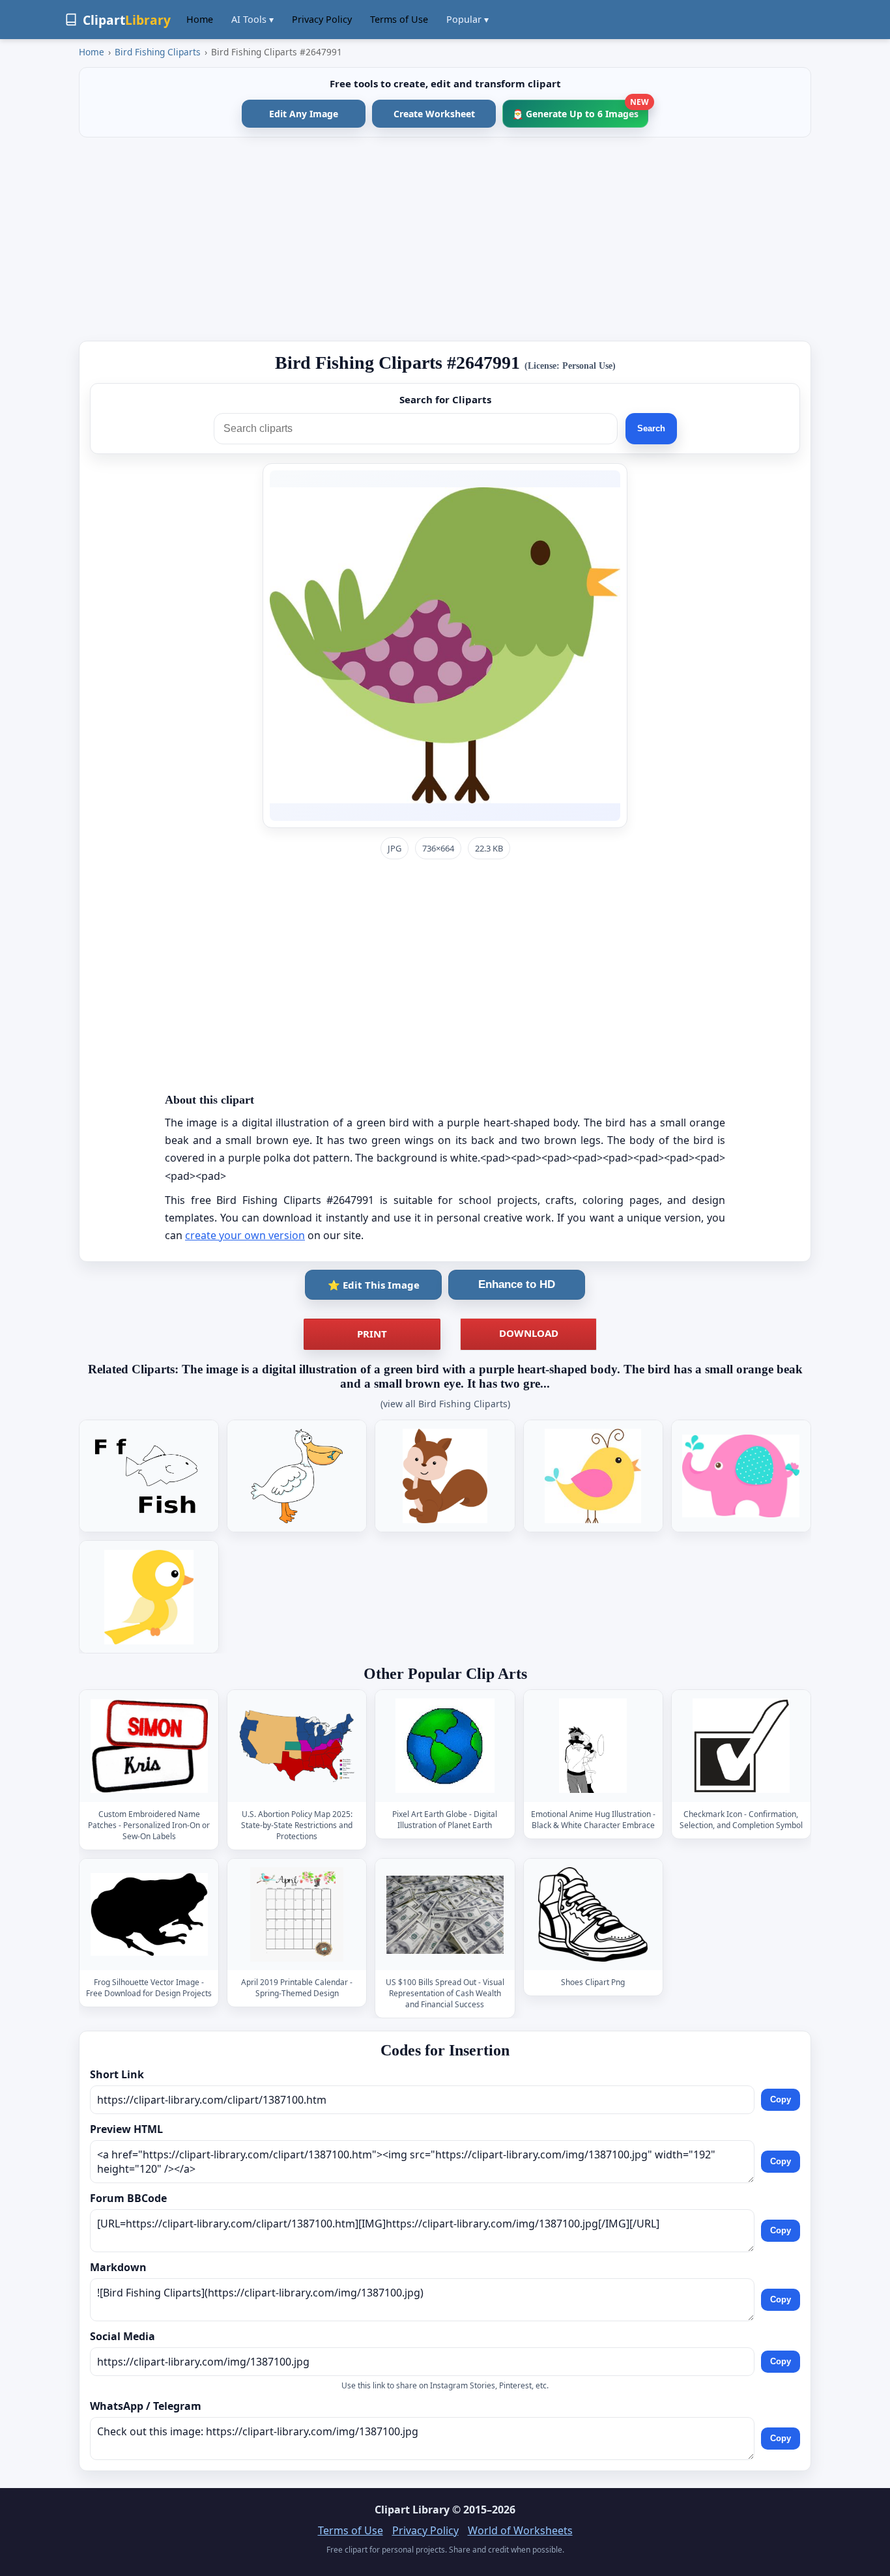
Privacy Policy (322, 19)
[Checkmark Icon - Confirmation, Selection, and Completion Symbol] (741, 1746)
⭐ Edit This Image (374, 1285)
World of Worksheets (520, 2530)
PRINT (372, 1334)
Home (200, 19)
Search (651, 428)
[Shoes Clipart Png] (593, 1914)
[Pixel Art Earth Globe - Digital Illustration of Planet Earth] (445, 1746)
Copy (781, 2099)
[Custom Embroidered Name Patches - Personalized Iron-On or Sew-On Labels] (149, 1746)
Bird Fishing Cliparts (158, 52)
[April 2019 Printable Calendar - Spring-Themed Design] (297, 1914)
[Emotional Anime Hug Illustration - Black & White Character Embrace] (593, 1746)
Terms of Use (399, 19)
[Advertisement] (445, 239)
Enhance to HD (517, 1284)
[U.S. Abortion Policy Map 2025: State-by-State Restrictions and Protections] (297, 1746)
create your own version (245, 1235)
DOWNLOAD (529, 1333)
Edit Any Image (304, 114)
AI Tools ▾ (252, 19)
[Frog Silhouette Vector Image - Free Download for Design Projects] (149, 1914)
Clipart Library (412, 2510)
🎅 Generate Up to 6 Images (580, 110)
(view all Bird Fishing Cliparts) (445, 1404)
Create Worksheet (434, 114)
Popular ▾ (467, 19)
